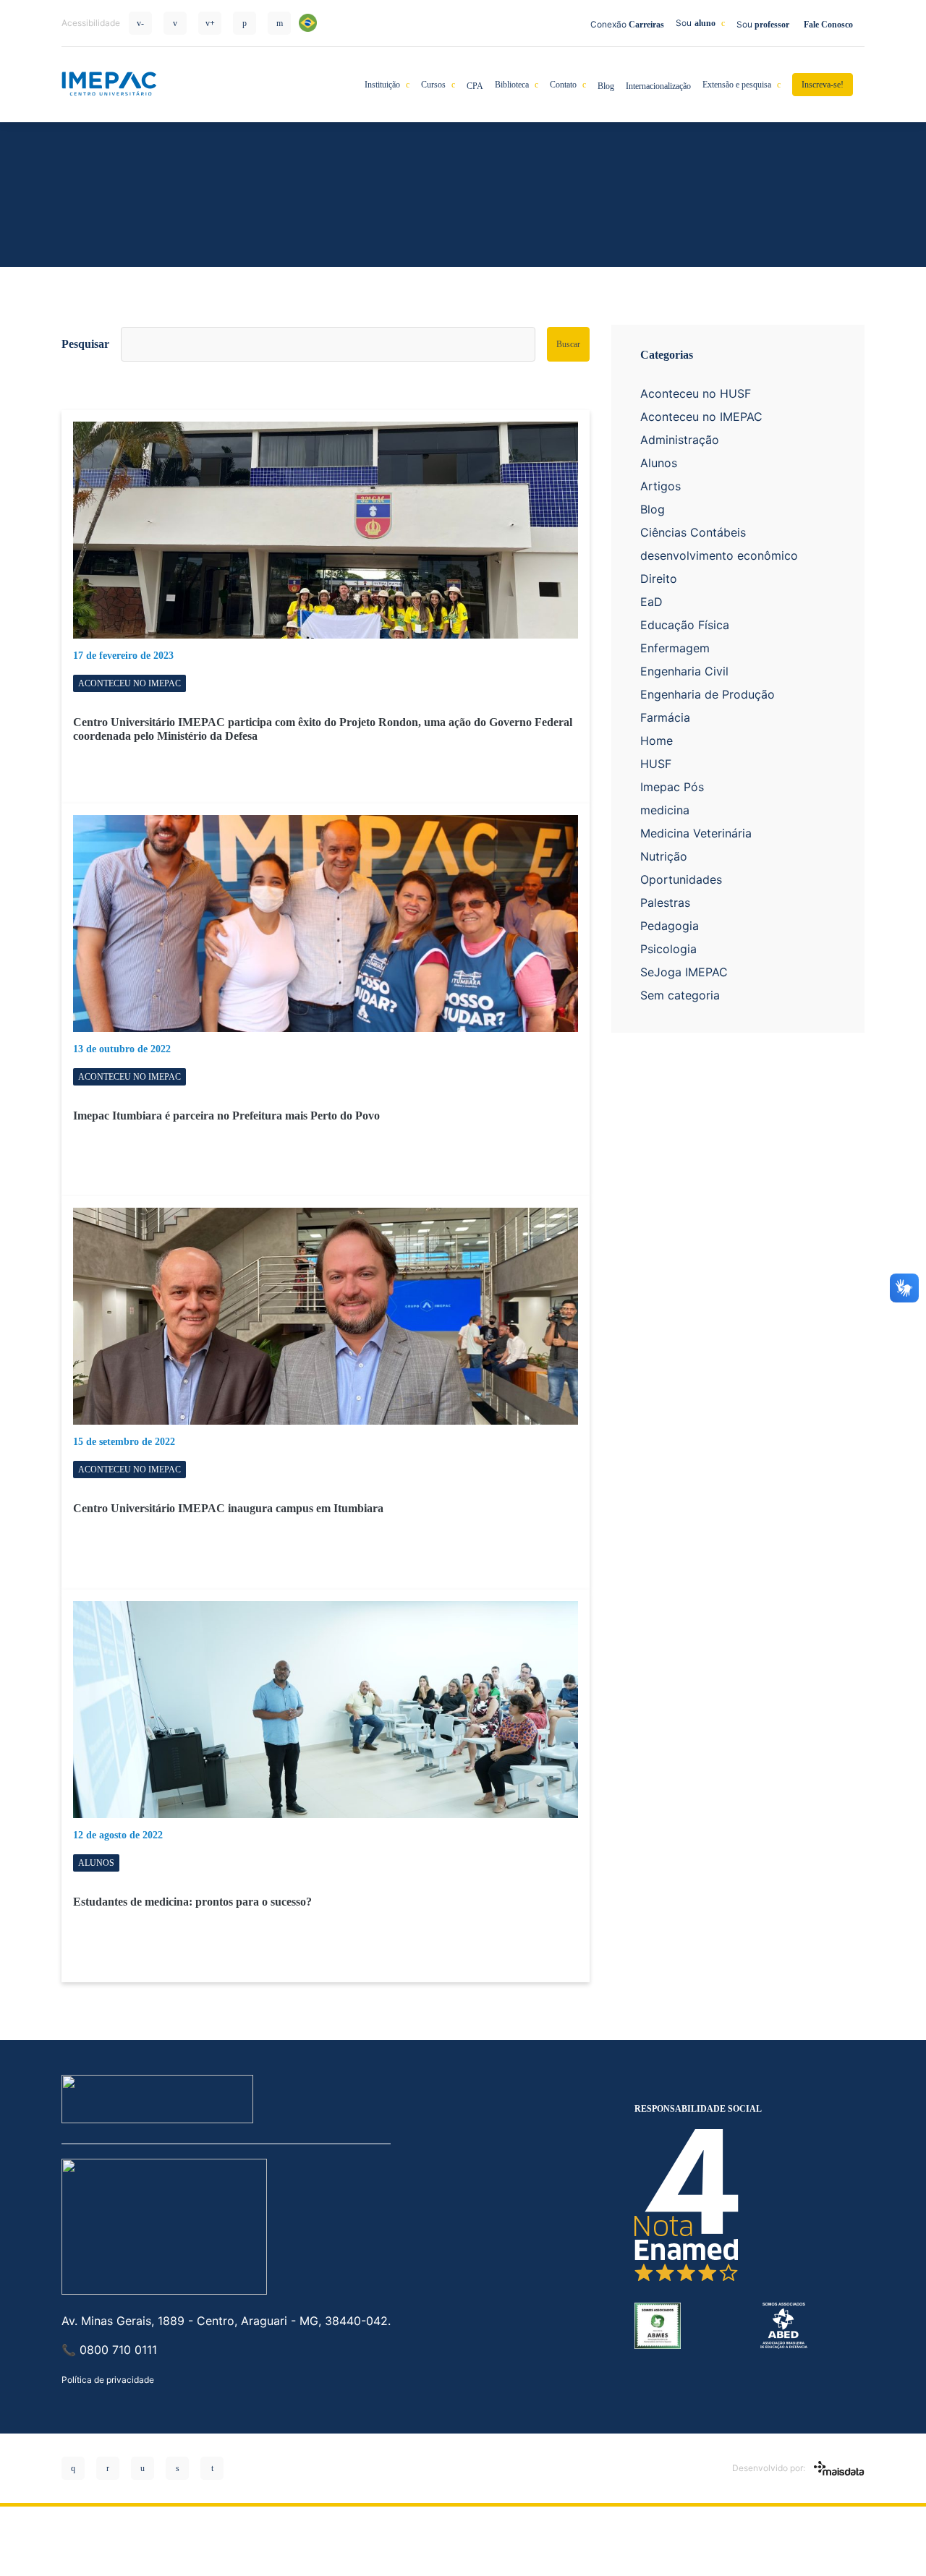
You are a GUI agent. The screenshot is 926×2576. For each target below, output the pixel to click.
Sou (696, 23)
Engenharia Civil (684, 671)
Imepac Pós (672, 787)
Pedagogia (670, 926)
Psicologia (668, 949)
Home (657, 741)
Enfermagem (675, 648)
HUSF (656, 764)
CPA (475, 86)
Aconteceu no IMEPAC (701, 417)
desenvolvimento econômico (719, 555)
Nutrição (664, 856)
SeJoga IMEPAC (684, 972)
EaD (651, 602)
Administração (680, 440)
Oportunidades (681, 879)
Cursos (433, 85)
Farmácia (665, 717)
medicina (665, 810)
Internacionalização (658, 86)
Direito (659, 579)
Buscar (568, 344)
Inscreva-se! (823, 85)
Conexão (627, 24)
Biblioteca (512, 85)
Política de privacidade (108, 2380)
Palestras (665, 903)
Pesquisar (85, 344)
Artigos (660, 486)
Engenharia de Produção (708, 694)
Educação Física (685, 625)
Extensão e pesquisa (737, 85)
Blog (606, 86)
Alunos (659, 463)
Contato (563, 85)
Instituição (382, 85)
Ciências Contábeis (693, 532)
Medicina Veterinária (696, 833)
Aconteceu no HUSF (696, 393)
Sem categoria (680, 995)
